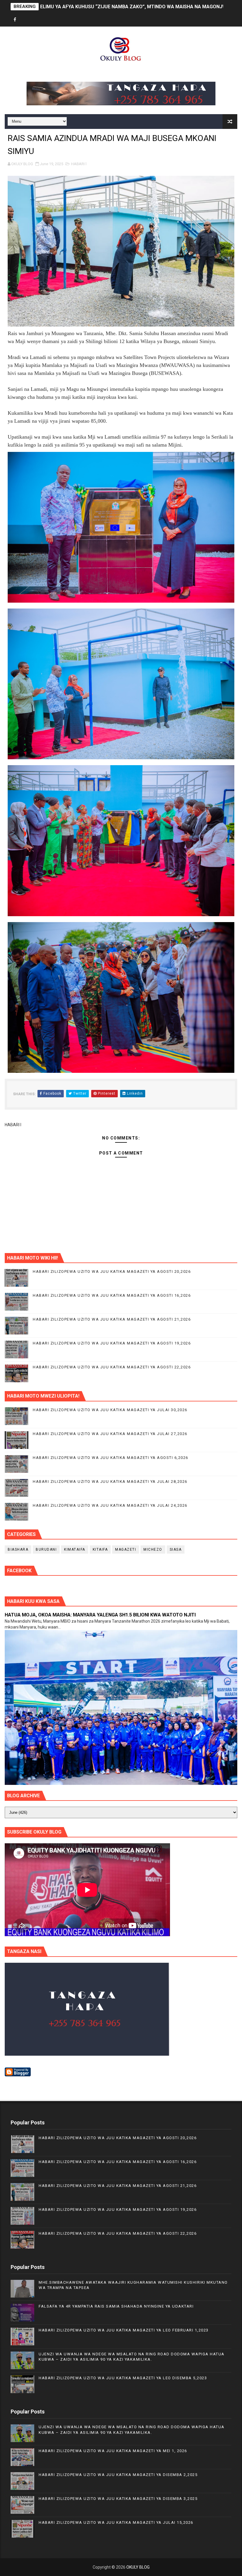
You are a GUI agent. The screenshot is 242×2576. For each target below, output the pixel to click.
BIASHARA (18, 1549)
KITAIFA (100, 1549)
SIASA (176, 1549)
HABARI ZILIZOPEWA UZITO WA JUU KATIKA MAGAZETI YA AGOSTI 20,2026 (112, 1271)
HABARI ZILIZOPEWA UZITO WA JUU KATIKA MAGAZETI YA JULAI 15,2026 (116, 2522)
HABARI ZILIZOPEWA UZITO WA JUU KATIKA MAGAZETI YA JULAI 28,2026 (110, 1482)
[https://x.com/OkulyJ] (25, 20)
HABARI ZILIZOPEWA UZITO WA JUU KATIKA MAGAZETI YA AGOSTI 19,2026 (112, 1343)
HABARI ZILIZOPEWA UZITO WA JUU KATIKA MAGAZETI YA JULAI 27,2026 (110, 1434)
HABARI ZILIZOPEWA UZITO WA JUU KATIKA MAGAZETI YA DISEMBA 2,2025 (118, 2475)
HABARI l (79, 164)
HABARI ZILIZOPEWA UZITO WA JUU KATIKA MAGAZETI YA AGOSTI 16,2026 (112, 1295)
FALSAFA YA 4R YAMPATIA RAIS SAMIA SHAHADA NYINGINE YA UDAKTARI (116, 2306)
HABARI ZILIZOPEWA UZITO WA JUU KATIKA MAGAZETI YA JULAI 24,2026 (110, 1505)
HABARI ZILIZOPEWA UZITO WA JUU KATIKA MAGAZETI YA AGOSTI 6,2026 (111, 1458)
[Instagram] (36, 20)
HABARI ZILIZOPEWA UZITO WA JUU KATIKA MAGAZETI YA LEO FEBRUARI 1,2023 (124, 2330)
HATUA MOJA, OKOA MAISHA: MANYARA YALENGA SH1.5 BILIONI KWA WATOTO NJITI (100, 1615)
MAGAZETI (126, 1549)
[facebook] (15, 20)
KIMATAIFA (75, 1549)
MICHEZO (153, 1549)
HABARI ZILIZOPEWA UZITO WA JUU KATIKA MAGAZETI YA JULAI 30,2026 (110, 1410)
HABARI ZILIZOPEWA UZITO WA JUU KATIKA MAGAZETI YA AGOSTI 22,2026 (112, 1367)
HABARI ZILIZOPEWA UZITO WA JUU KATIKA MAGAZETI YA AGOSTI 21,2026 (112, 1319)
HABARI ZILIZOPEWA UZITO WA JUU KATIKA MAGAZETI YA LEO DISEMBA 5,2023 (123, 2378)
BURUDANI (46, 1549)
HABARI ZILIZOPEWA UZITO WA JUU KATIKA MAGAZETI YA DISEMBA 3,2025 (118, 2499)
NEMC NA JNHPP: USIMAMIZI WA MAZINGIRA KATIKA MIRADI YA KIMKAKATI (124, 7)
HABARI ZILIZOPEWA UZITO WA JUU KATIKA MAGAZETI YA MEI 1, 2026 (113, 2451)
